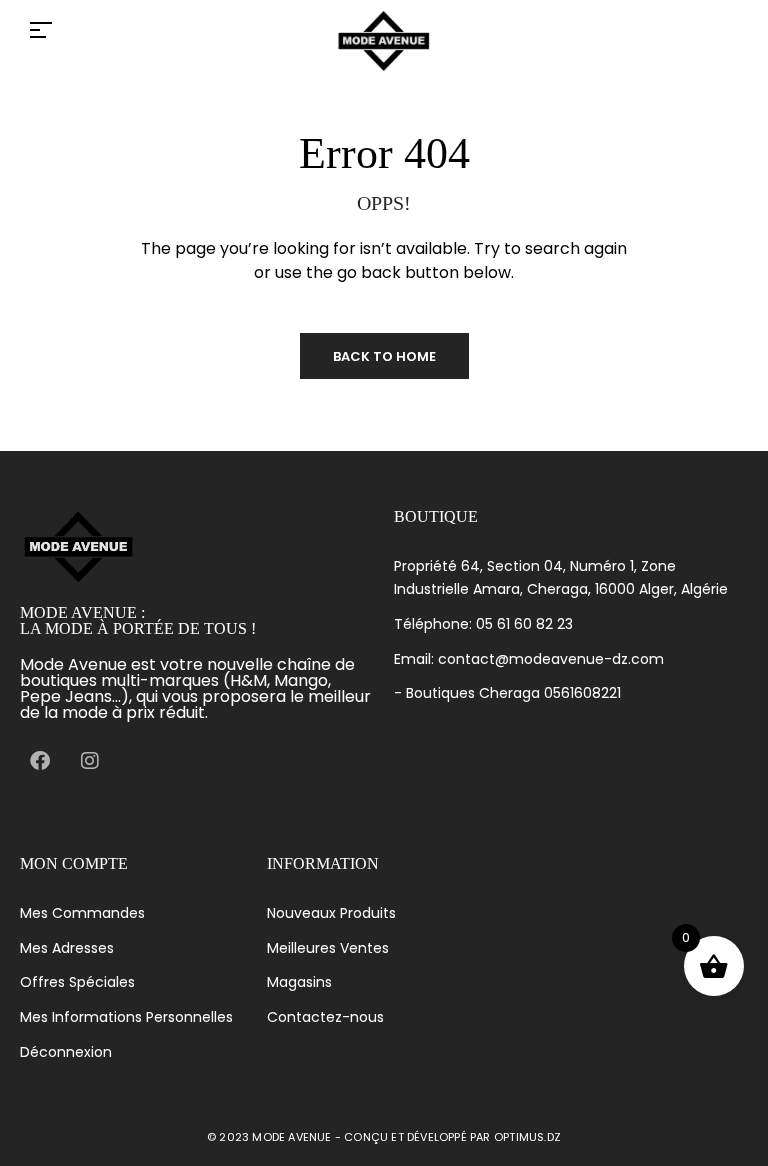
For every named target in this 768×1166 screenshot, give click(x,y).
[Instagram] (90, 761)
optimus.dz (527, 1137)
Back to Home (384, 356)
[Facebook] (40, 761)
